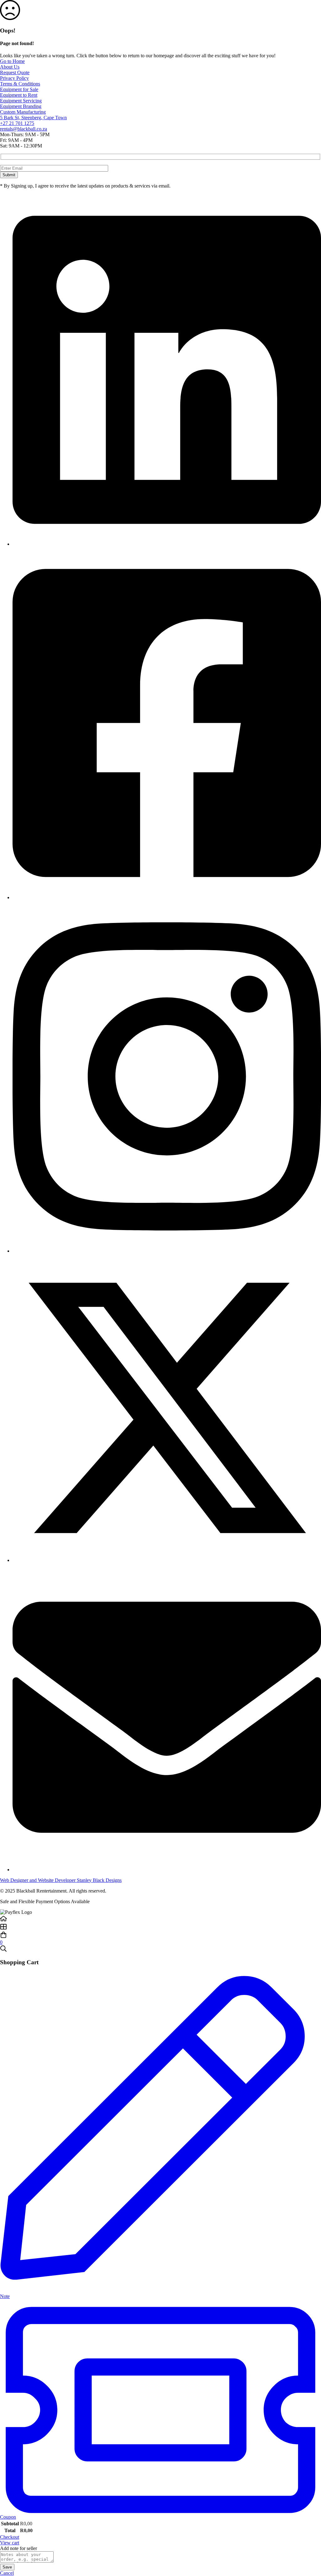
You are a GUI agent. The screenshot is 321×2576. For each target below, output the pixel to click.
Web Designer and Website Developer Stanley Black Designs (61, 1880)
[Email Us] (167, 1870)
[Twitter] (167, 1560)
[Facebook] (167, 897)
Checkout (10, 2537)
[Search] (160, 1949)
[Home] (160, 1919)
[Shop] (160, 1927)
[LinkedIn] (167, 544)
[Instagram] (167, 1251)
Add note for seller (18, 2548)
